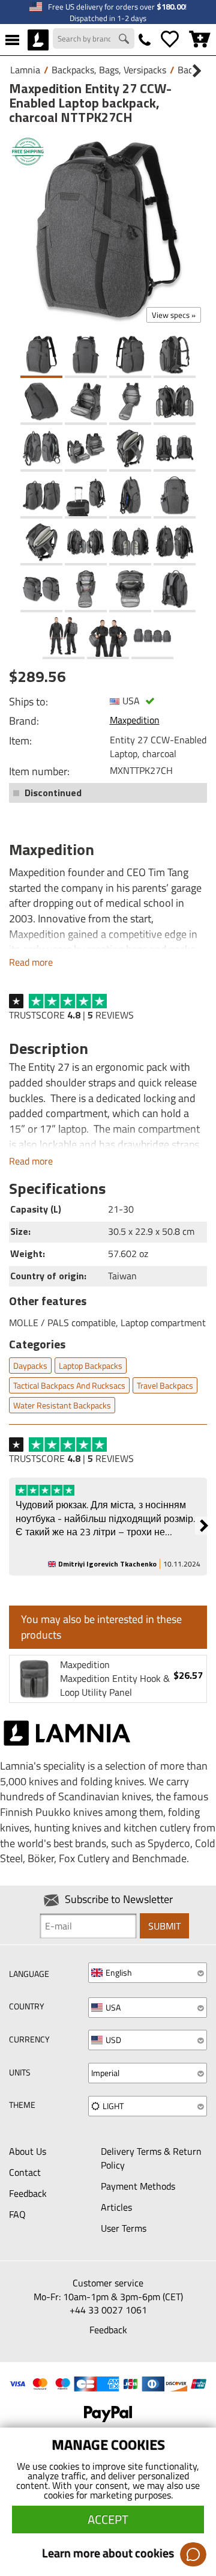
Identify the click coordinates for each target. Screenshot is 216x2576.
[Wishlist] (170, 40)
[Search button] (125, 40)
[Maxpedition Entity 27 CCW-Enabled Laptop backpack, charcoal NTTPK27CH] (108, 230)
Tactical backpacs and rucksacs (69, 1385)
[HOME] (38, 40)
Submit (164, 1926)
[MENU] (12, 40)
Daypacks (30, 1366)
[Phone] (145, 40)
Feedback (28, 2193)
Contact (25, 2172)
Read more (31, 962)
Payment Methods (138, 2186)
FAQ (17, 2214)
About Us (28, 2151)
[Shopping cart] (200, 40)
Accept (108, 2519)
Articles (116, 2207)
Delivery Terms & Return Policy (151, 2158)
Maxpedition (135, 720)
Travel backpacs (165, 1385)
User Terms (124, 2228)
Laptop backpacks (91, 1366)
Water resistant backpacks (62, 1405)
